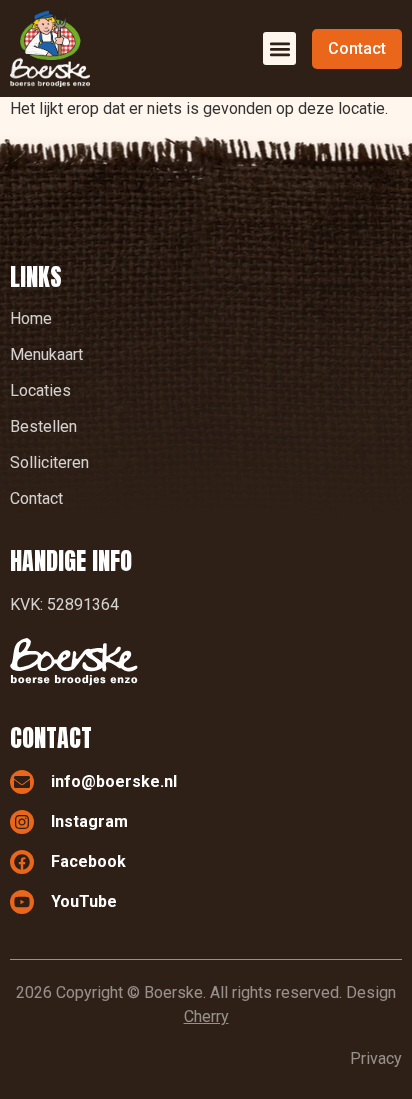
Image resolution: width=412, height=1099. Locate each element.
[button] (279, 48)
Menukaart (46, 354)
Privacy (376, 1058)
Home (31, 318)
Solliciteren (49, 462)
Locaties (40, 390)
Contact (36, 498)
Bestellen (43, 426)
